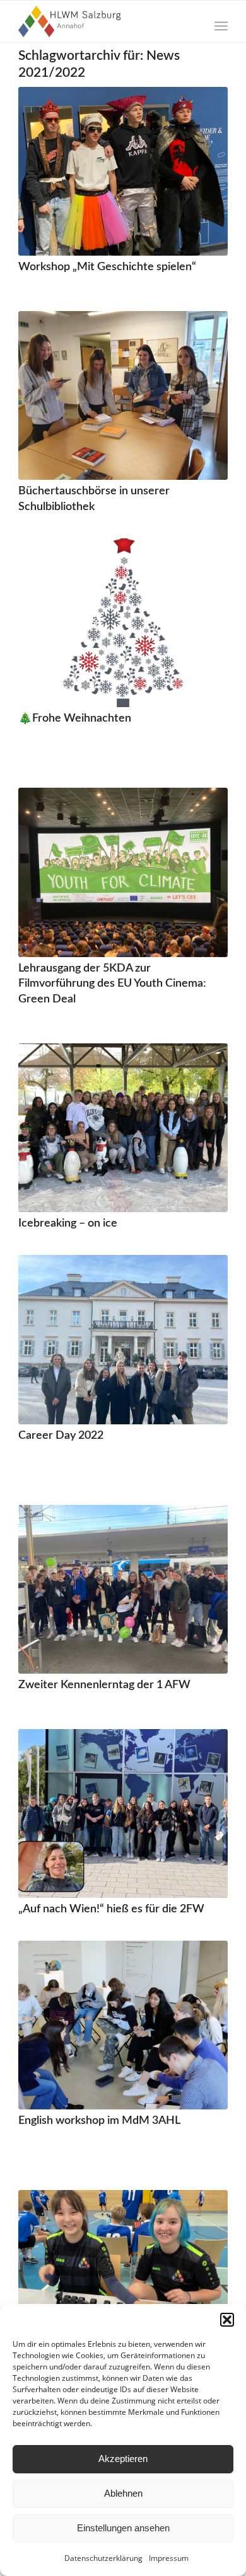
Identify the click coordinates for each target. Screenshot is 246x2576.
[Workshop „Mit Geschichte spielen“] (123, 171)
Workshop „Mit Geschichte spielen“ (107, 267)
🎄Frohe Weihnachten (75, 718)
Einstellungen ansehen (123, 2528)
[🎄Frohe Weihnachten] (123, 623)
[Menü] (221, 26)
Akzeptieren (123, 2459)
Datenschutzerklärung (103, 2558)
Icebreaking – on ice (68, 1223)
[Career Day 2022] (123, 1339)
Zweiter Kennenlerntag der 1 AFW (104, 1685)
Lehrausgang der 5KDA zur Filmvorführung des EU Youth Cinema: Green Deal (112, 984)
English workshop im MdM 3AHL (99, 2120)
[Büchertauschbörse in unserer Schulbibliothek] (123, 395)
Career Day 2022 (61, 1435)
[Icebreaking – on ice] (123, 1128)
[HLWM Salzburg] (102, 21)
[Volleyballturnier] (123, 2274)
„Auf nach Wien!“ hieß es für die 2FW (111, 1909)
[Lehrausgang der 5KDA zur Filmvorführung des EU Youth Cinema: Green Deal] (123, 872)
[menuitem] (221, 26)
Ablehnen (123, 2493)
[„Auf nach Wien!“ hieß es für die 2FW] (123, 1813)
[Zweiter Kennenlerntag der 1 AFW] (123, 1589)
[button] (227, 2320)
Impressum (169, 2558)
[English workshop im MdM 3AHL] (123, 2025)
